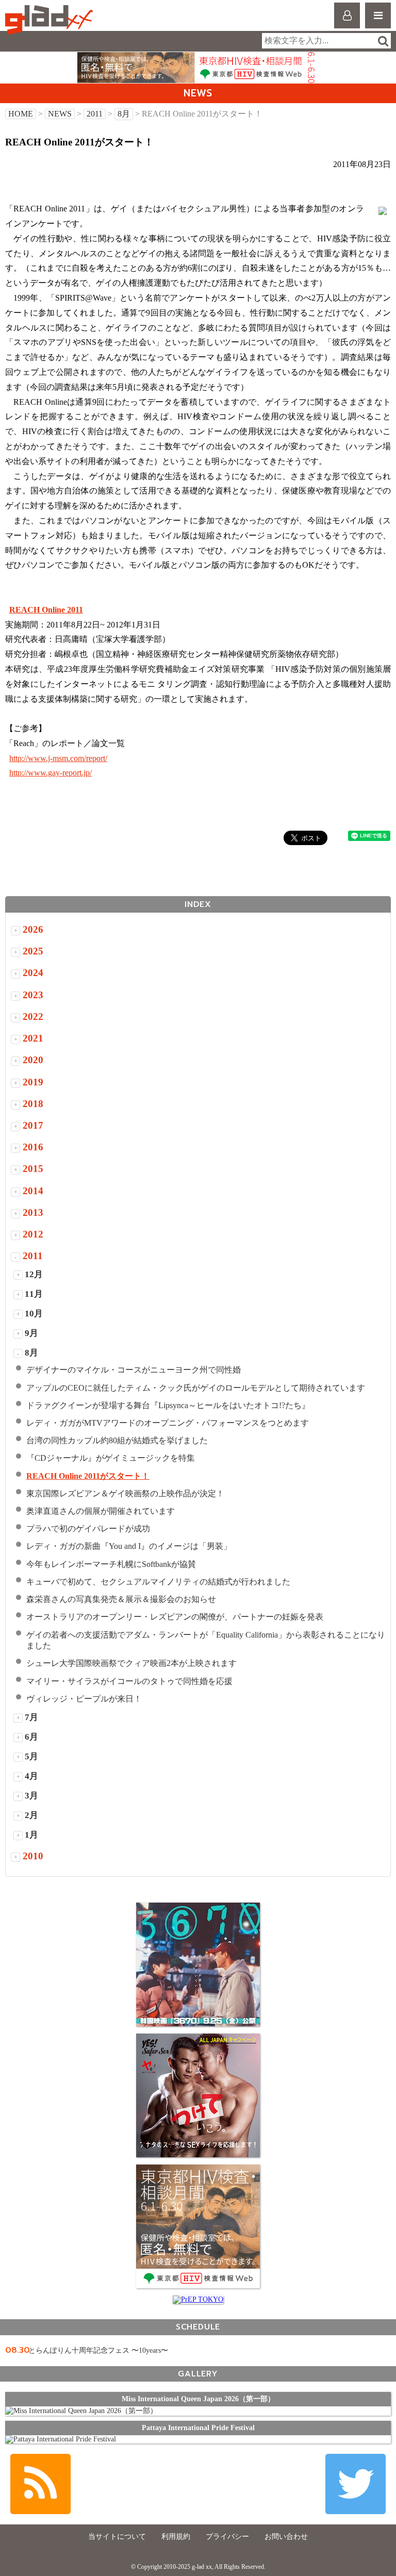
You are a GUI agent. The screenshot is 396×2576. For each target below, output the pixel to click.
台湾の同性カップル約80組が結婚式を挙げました (117, 1440)
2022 (33, 1017)
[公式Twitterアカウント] (356, 2484)
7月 (31, 1717)
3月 (31, 1796)
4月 (31, 1776)
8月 (124, 114)
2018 (33, 1104)
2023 (33, 995)
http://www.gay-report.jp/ (51, 773)
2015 (33, 1169)
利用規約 (176, 2537)
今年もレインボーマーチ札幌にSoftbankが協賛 (111, 1564)
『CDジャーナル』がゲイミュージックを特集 (111, 1458)
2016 (33, 1147)
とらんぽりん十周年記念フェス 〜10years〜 (98, 2350)
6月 (31, 1737)
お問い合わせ (286, 2537)
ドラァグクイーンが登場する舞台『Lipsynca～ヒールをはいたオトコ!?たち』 (168, 1405)
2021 (33, 1038)
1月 (31, 1835)
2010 (33, 1856)
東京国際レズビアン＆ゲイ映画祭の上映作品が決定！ (125, 1493)
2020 (33, 1060)
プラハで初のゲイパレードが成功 (88, 1529)
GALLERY (198, 2374)
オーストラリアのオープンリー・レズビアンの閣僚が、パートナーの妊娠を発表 (183, 1617)
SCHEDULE (198, 2327)
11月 (34, 1294)
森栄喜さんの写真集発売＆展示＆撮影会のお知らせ (121, 1599)
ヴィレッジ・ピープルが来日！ (84, 1699)
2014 (33, 1191)
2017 (33, 1125)
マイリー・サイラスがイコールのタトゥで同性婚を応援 (129, 1681)
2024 (33, 973)
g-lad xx (50, 20)
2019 (33, 1082)
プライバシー (227, 2537)
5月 (31, 1756)
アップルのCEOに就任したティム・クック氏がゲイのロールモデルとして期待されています (196, 1388)
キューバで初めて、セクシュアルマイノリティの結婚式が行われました (158, 1582)
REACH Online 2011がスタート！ (88, 1476)
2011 (95, 114)
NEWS (60, 114)
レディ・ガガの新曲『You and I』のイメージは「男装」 (129, 1546)
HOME (21, 114)
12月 (34, 1274)
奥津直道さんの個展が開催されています (101, 1511)
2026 (33, 929)
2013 (33, 1212)
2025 (33, 951)
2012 (33, 1234)
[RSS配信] (40, 2484)
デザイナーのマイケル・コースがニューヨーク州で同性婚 (134, 1370)
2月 (31, 1815)
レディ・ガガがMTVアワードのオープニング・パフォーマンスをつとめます (168, 1423)
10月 (34, 1314)
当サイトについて (117, 2537)
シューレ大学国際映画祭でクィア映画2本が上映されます (131, 1663)
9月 (31, 1333)
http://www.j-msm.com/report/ (58, 758)
